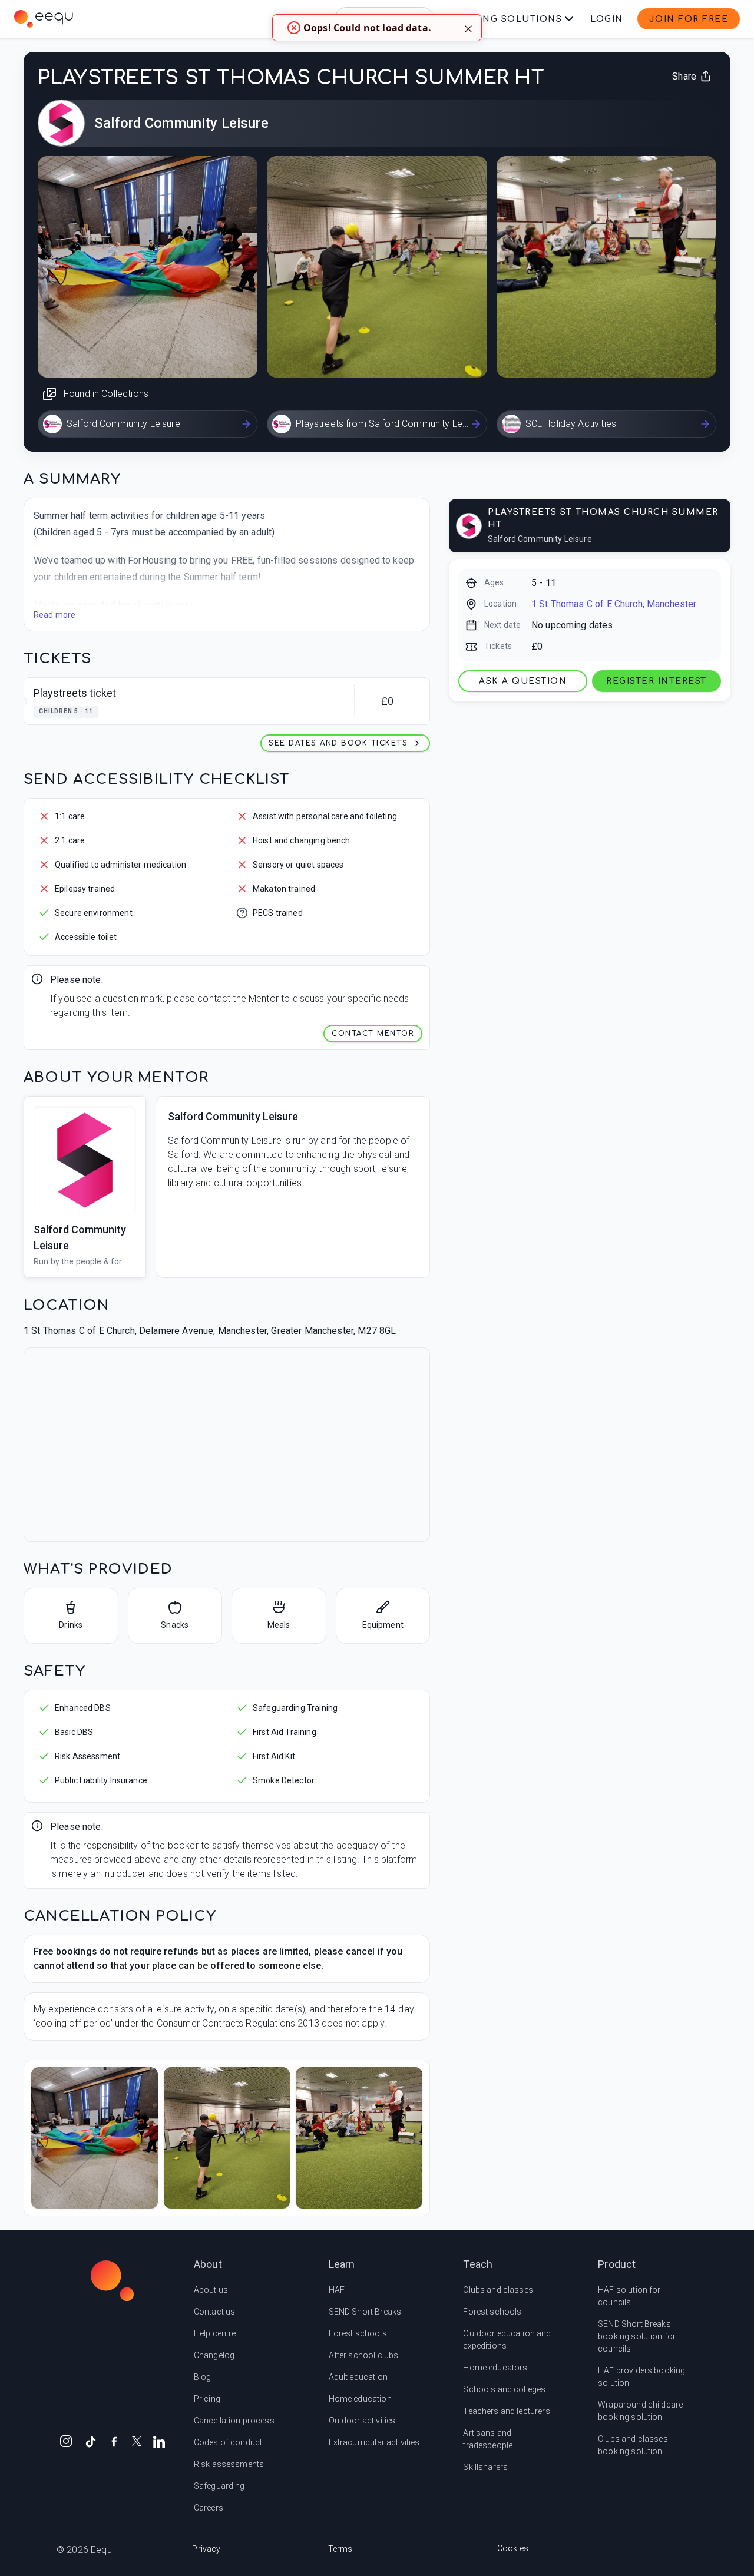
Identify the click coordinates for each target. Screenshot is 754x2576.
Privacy (206, 2549)
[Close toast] (468, 28)
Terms (340, 2549)
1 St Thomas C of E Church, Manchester (614, 604)
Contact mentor (373, 1034)
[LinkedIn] (159, 2441)
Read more (54, 615)
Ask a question (523, 681)
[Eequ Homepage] (44, 19)
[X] (137, 2440)
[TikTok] (91, 2441)
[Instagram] (66, 2441)
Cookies (513, 2548)
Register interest (657, 681)
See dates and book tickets (338, 743)
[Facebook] (114, 2441)
